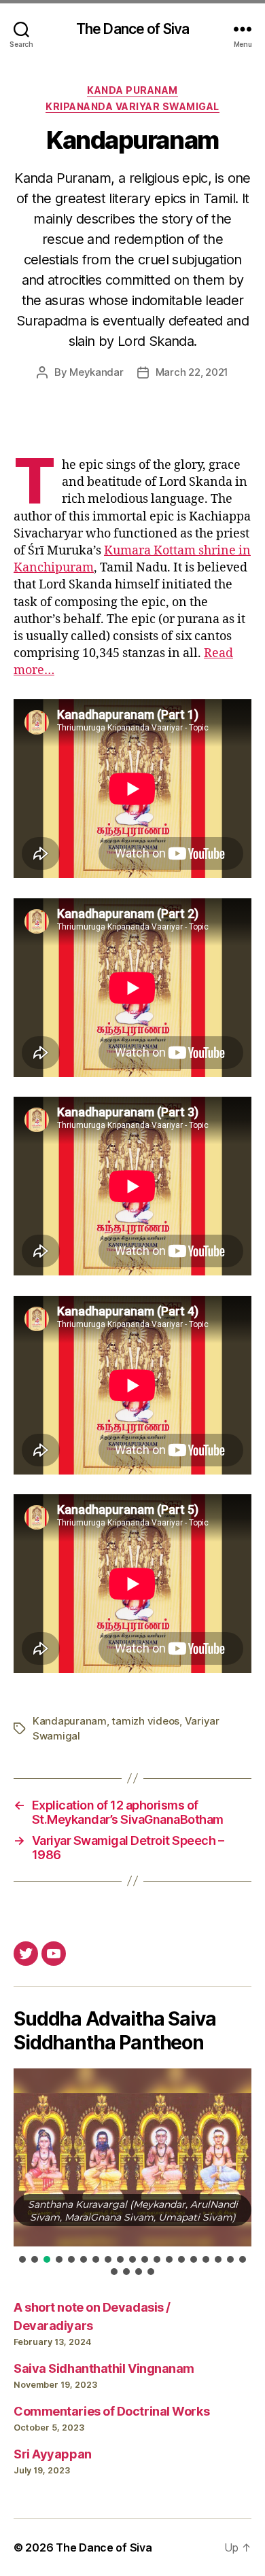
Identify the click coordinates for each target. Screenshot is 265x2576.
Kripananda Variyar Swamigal (132, 106)
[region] (132, 2173)
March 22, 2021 (192, 372)
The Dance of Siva (132, 29)
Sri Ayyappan (53, 2454)
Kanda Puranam (132, 90)
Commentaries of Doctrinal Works (111, 2411)
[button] (22, 2259)
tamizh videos (145, 1721)
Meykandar (96, 372)
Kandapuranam (70, 1721)
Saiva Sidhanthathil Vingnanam (104, 2368)
